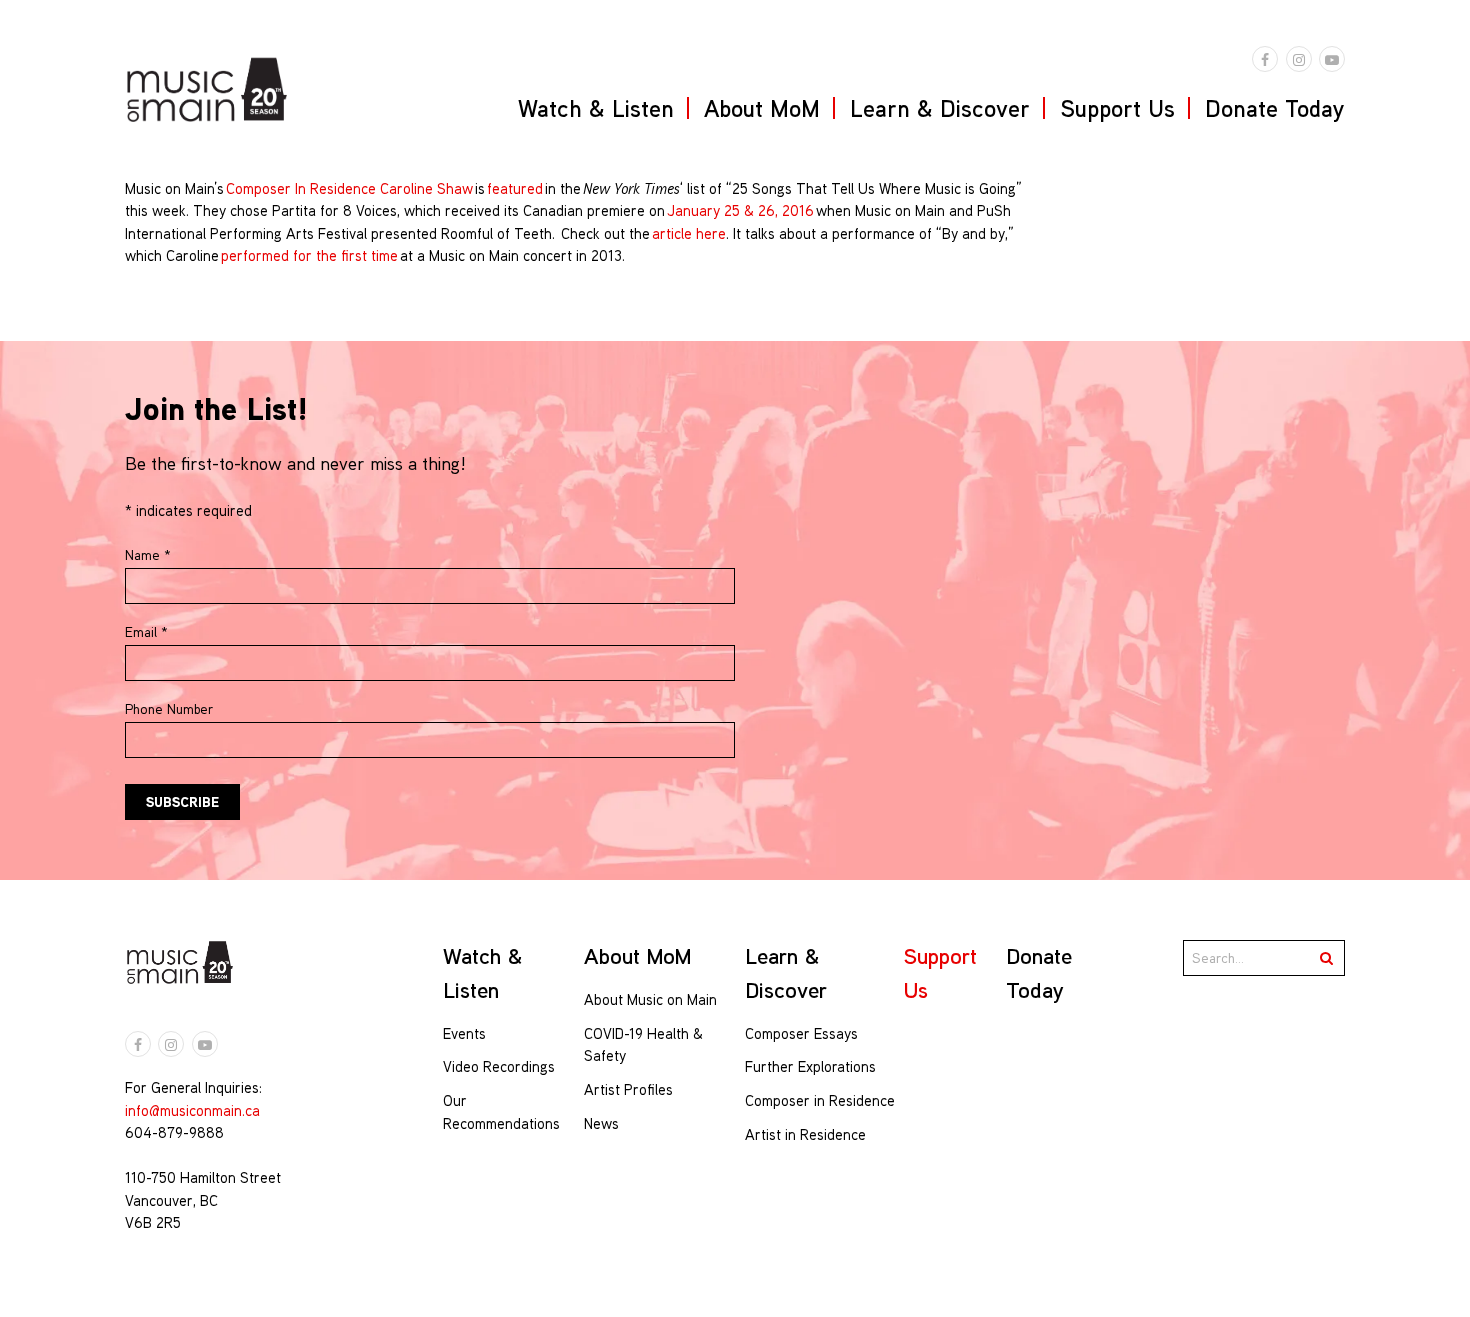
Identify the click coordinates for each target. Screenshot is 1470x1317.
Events (464, 1033)
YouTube (1332, 59)
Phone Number (169, 709)
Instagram (1299, 59)
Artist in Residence (805, 1134)
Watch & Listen (596, 108)
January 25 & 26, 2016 (740, 210)
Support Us (1117, 108)
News (601, 1123)
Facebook (1265, 59)
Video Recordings (499, 1066)
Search (1327, 958)
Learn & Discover (940, 108)
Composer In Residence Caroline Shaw (349, 188)
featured (515, 188)
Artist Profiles (628, 1089)
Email (146, 632)
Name (148, 555)
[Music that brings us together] (207, 89)
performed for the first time (309, 255)
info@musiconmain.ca (192, 1110)
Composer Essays (801, 1033)
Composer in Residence (820, 1100)
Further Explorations (810, 1066)
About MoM (762, 108)
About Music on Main (650, 999)
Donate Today (1275, 108)
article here (689, 233)
